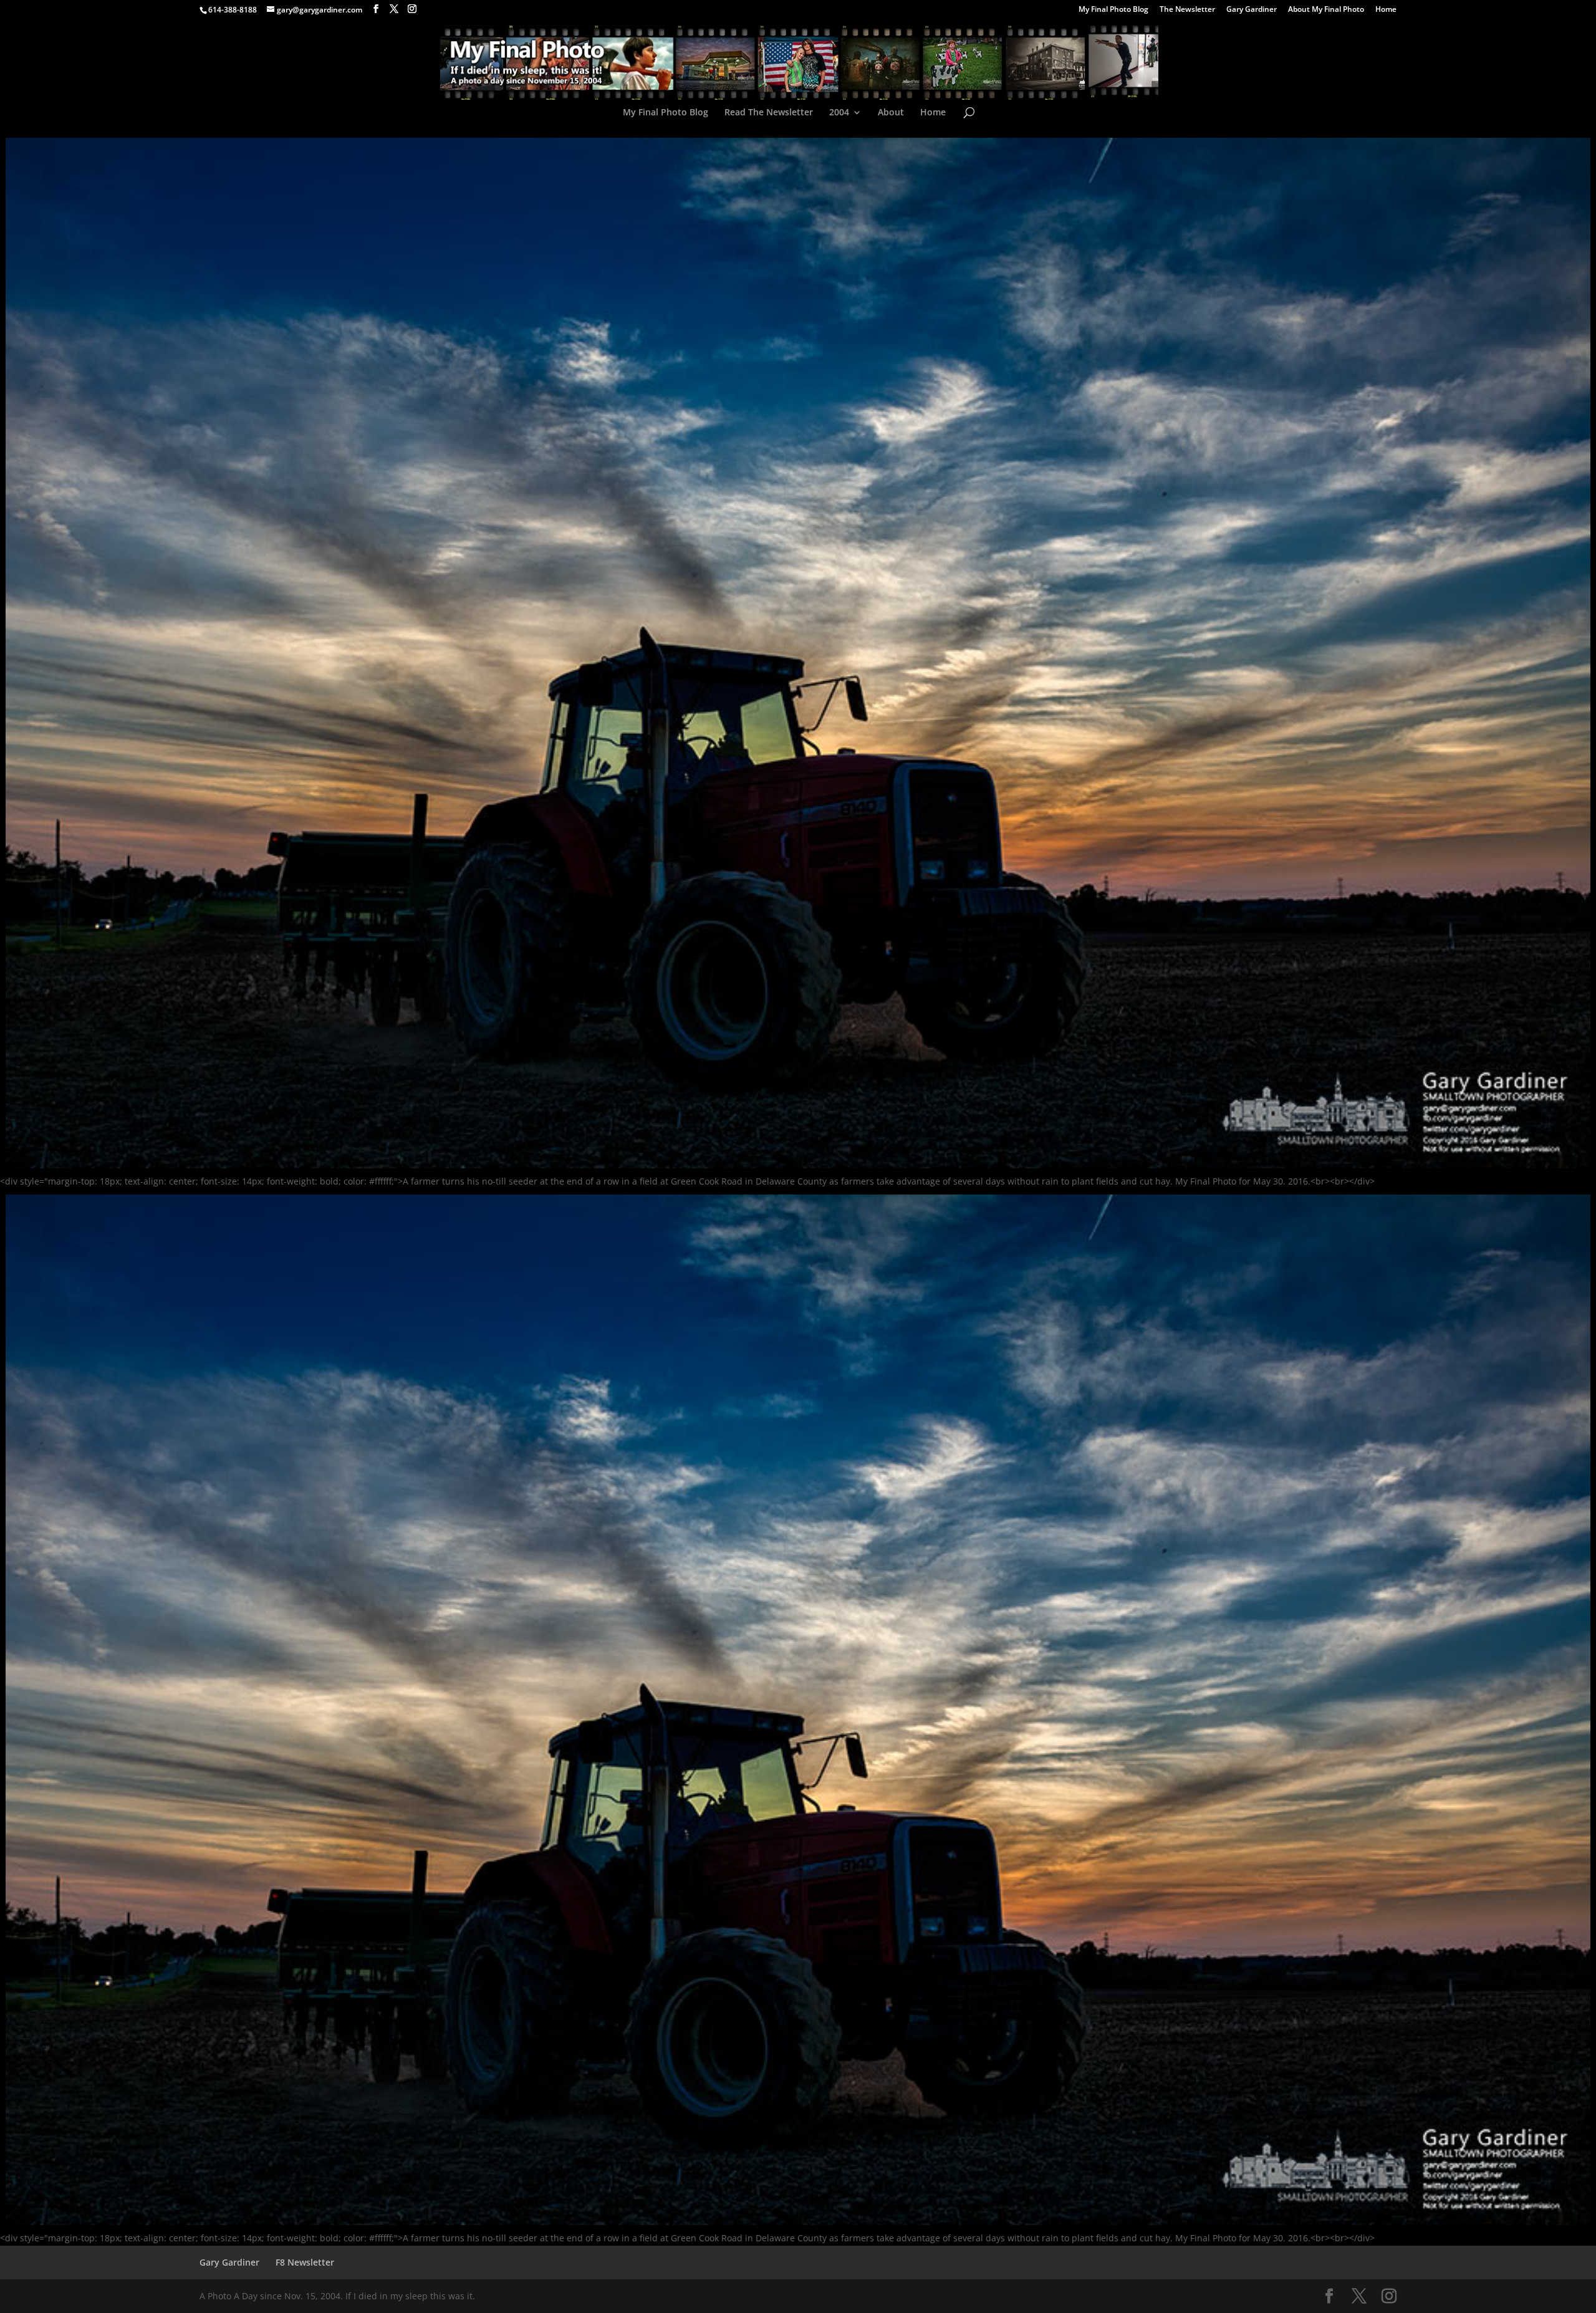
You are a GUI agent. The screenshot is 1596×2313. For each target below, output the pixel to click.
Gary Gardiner (1252, 10)
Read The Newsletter (769, 113)
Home (1386, 10)
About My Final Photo (1326, 10)
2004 (839, 113)
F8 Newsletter (305, 2262)
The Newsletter (1187, 10)
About (891, 113)
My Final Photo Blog (1113, 10)
